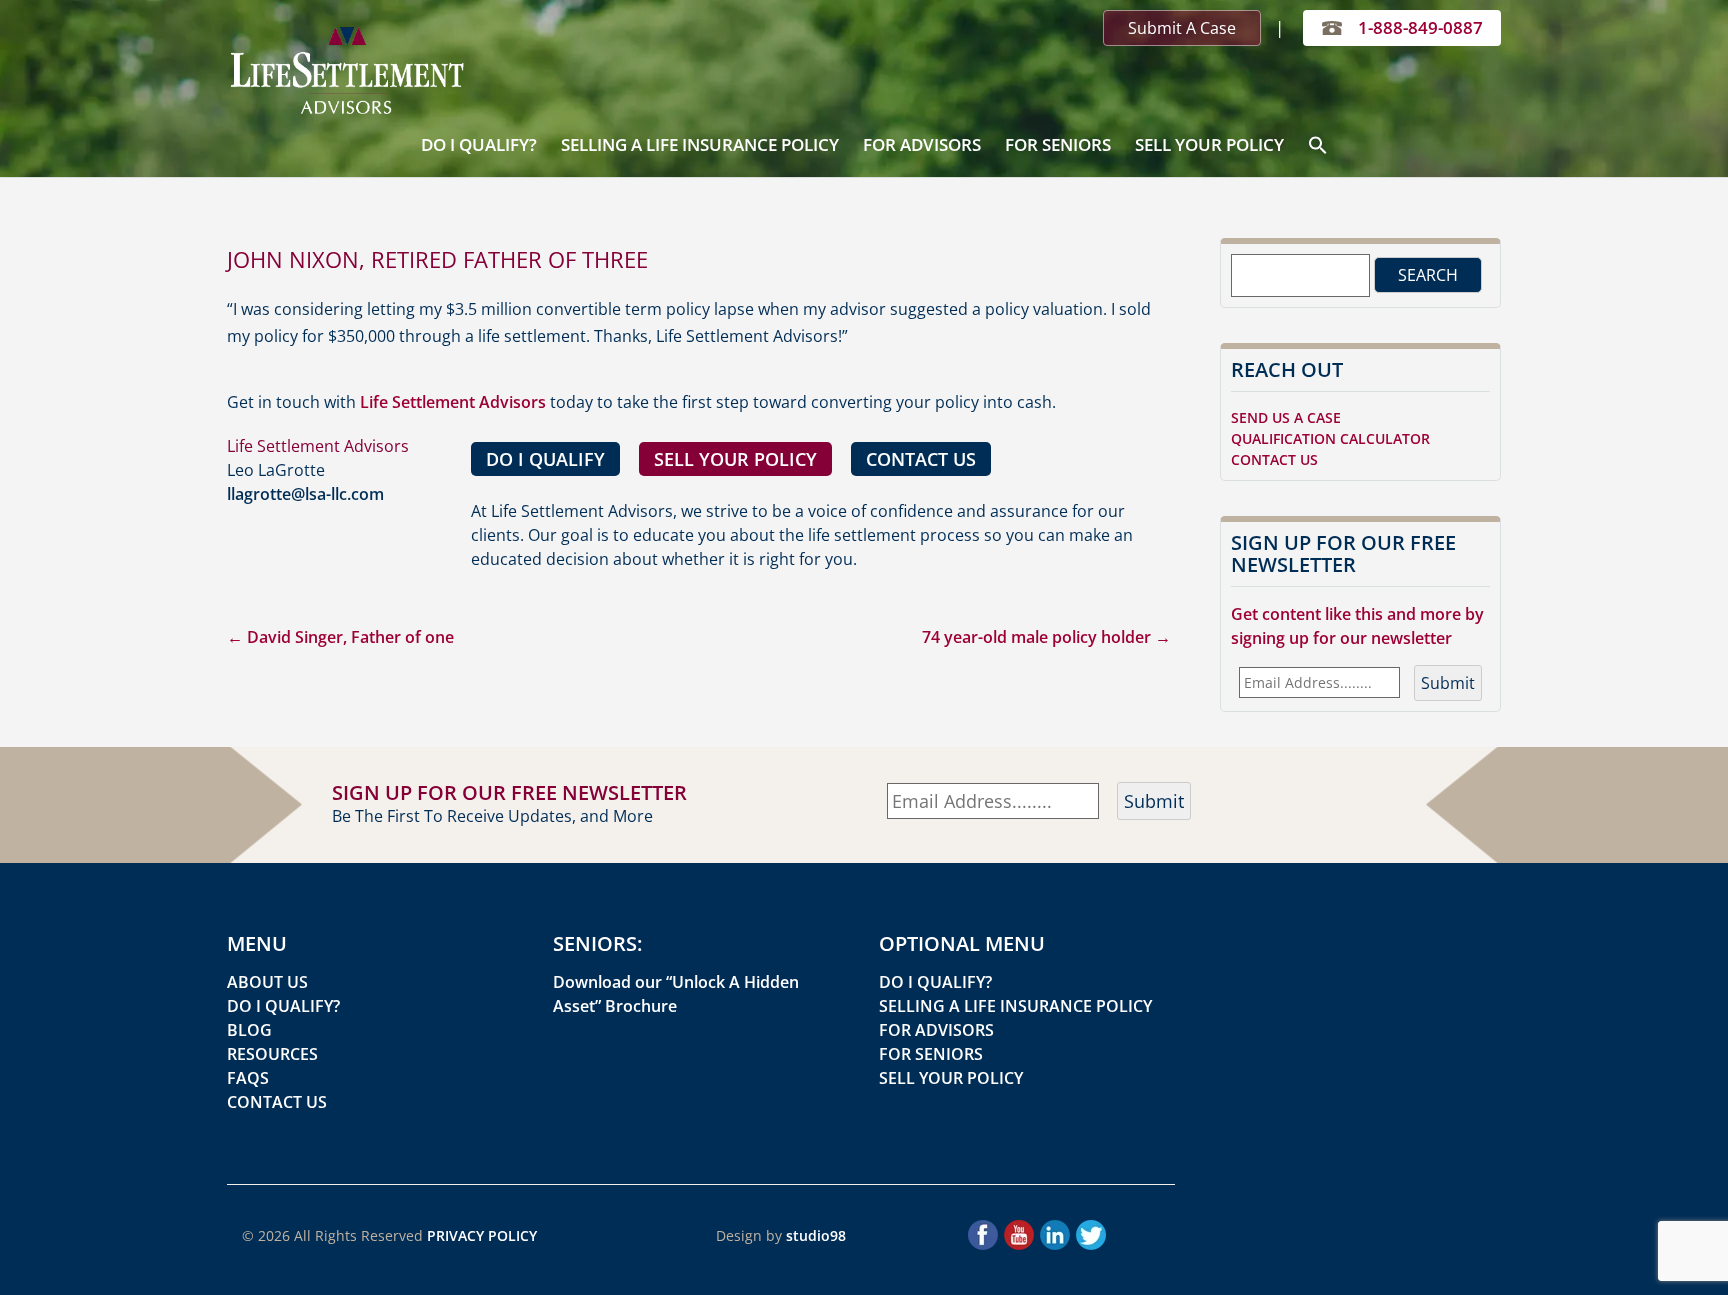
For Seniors (1058, 144)
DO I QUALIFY (545, 459)
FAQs (248, 1078)
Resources (272, 1054)
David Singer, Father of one (340, 637)
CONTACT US (921, 459)
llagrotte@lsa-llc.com (305, 494)
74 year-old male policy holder (1046, 637)
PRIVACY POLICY (482, 1235)
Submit (1448, 683)
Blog (249, 1030)
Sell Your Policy (1209, 144)
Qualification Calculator (1330, 438)
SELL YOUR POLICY (735, 459)
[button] (1318, 146)
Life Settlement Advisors (453, 402)
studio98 (816, 1235)
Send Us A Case (1286, 417)
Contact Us (1274, 459)
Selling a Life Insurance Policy (700, 144)
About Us (267, 982)
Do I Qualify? (479, 144)
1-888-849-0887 (1420, 27)
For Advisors (922, 144)
